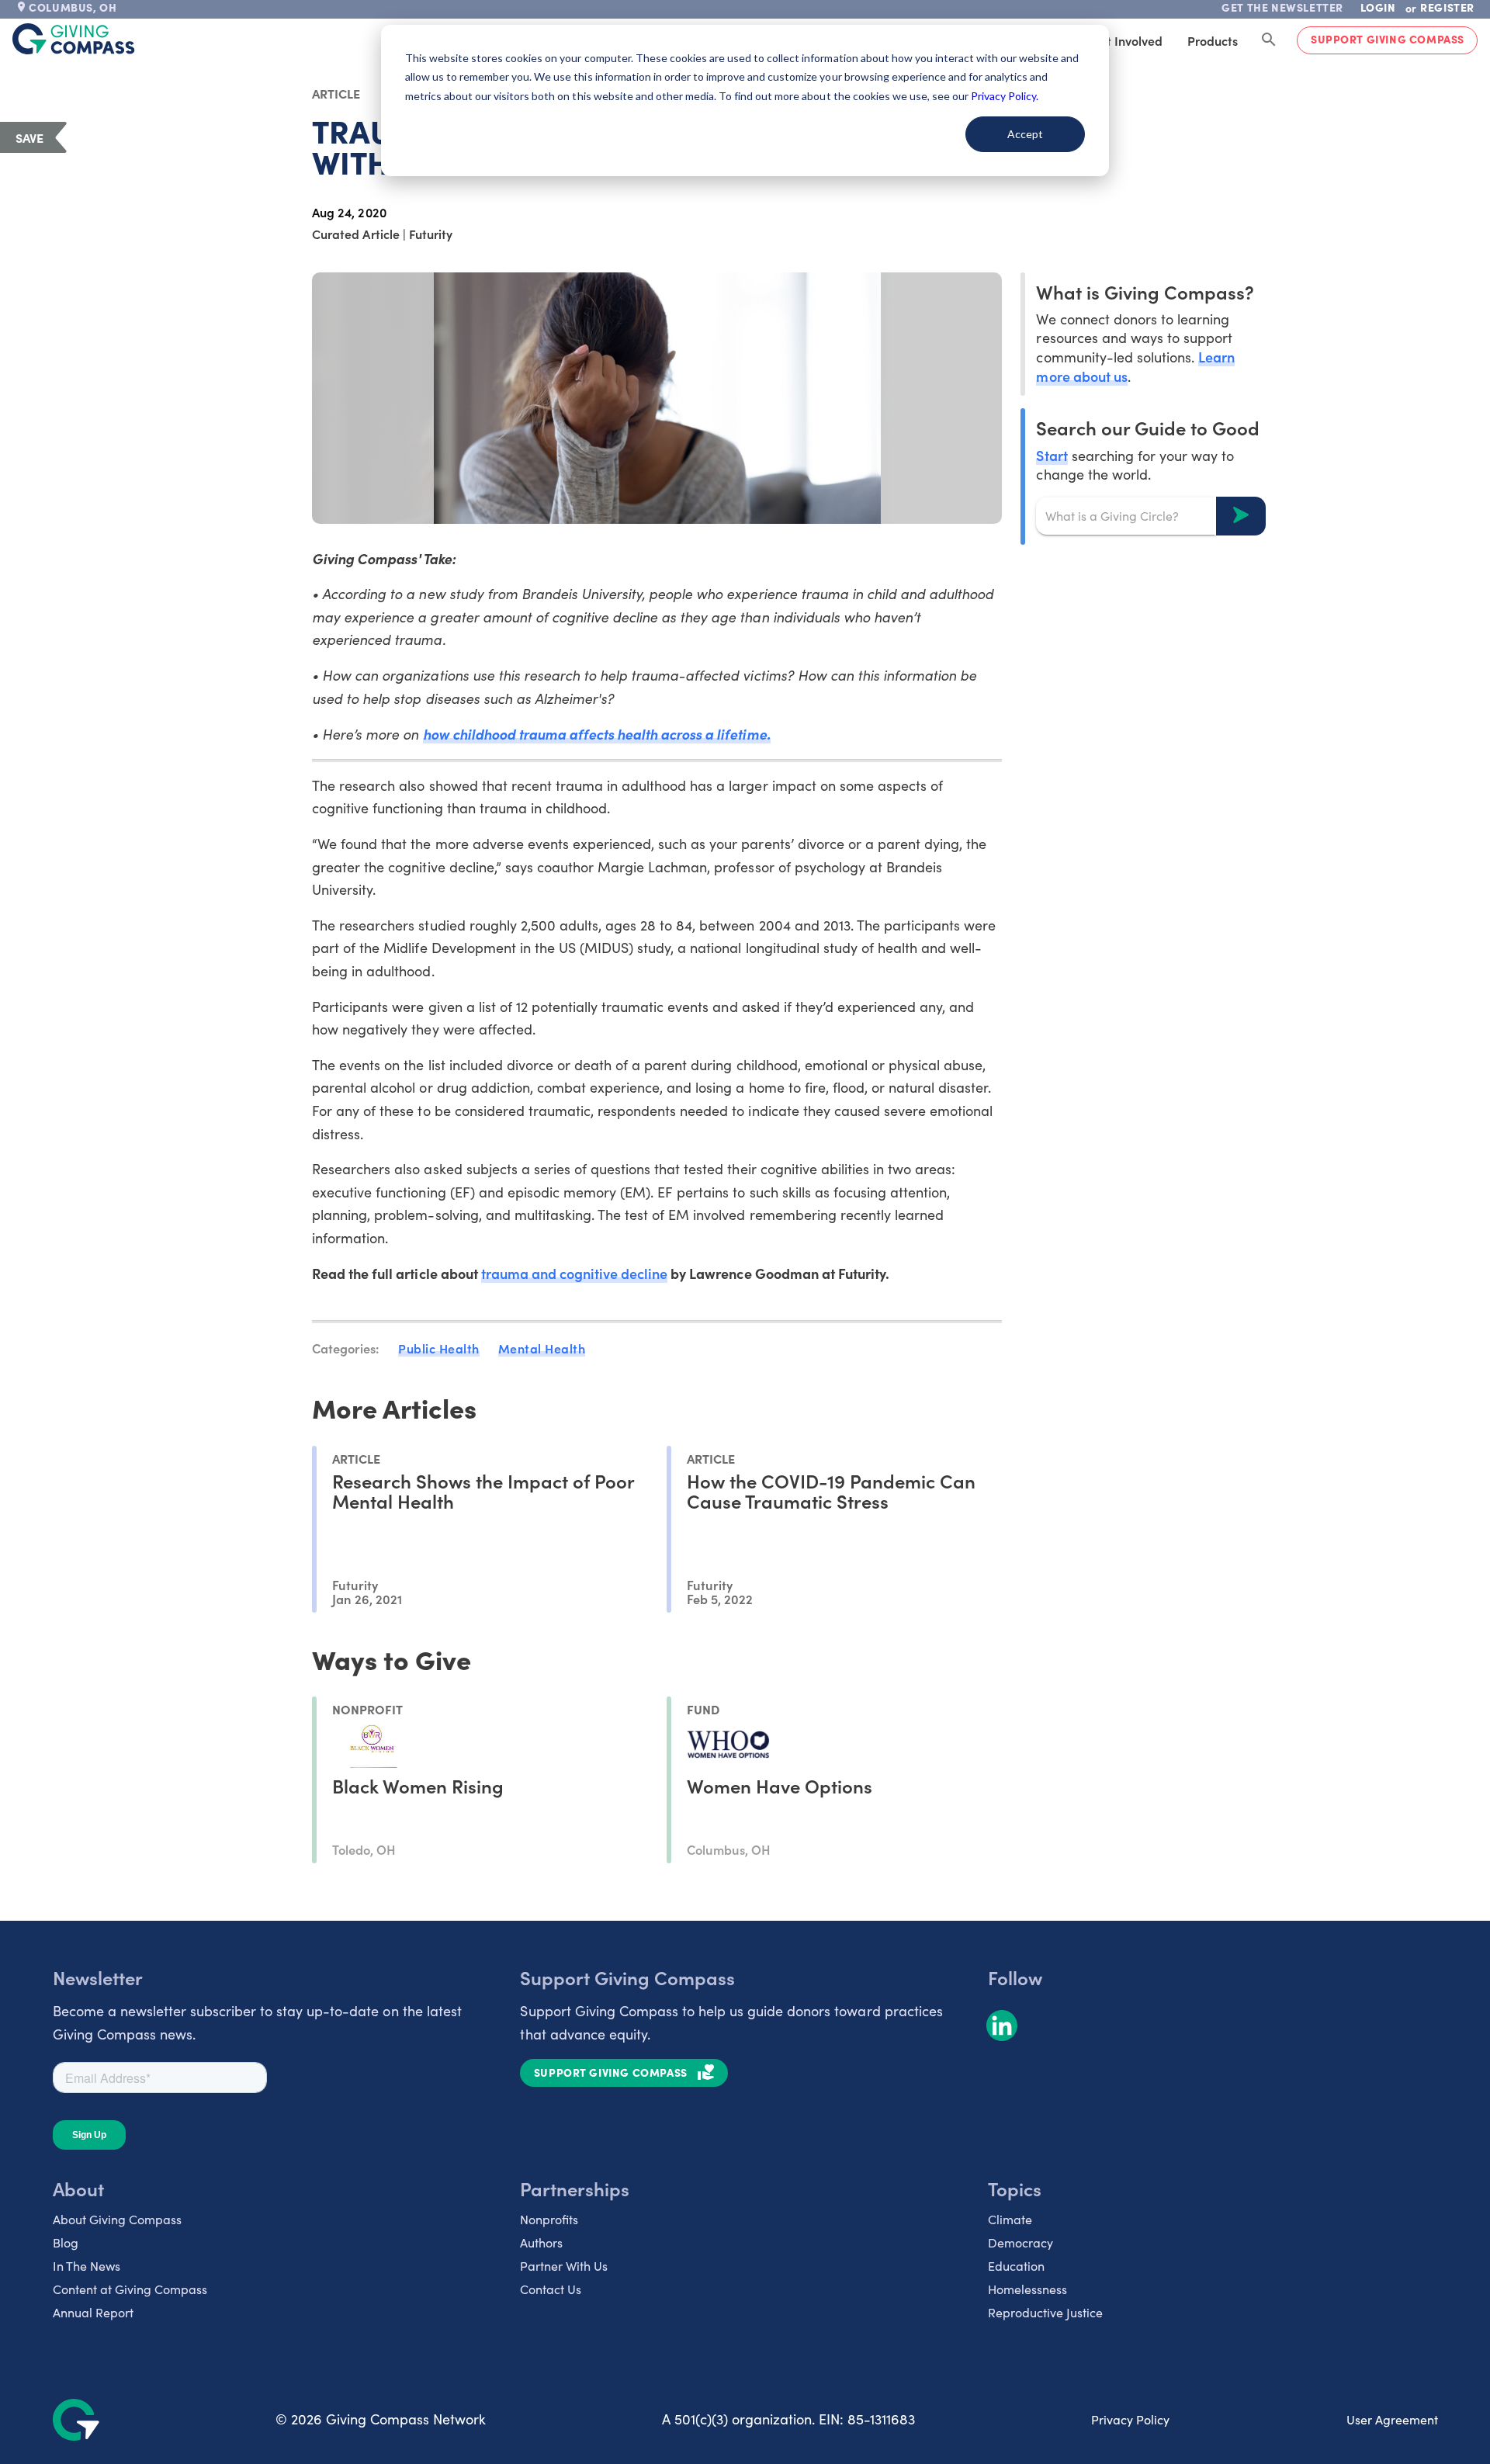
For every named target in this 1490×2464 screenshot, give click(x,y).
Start (1052, 454)
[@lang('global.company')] (74, 39)
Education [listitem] (1016, 2266)
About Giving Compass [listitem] (117, 2219)
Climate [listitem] (1010, 2219)
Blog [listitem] (66, 2242)
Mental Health (542, 1348)
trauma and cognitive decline (575, 1273)
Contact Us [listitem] (551, 2289)
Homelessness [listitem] (1027, 2289)
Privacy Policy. (1005, 96)
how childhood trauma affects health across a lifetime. (597, 734)
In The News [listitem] (87, 2266)
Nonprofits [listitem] (549, 2219)
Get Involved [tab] (1126, 40)
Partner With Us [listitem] (564, 2266)
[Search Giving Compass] (1269, 40)
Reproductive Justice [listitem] (1045, 2312)
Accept (1025, 134)
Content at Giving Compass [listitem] (130, 2289)
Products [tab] (1213, 40)
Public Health (439, 1348)
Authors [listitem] (541, 2242)
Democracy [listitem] (1020, 2242)
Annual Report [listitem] (93, 2312)
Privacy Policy (1130, 2419)
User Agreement (1392, 2419)
